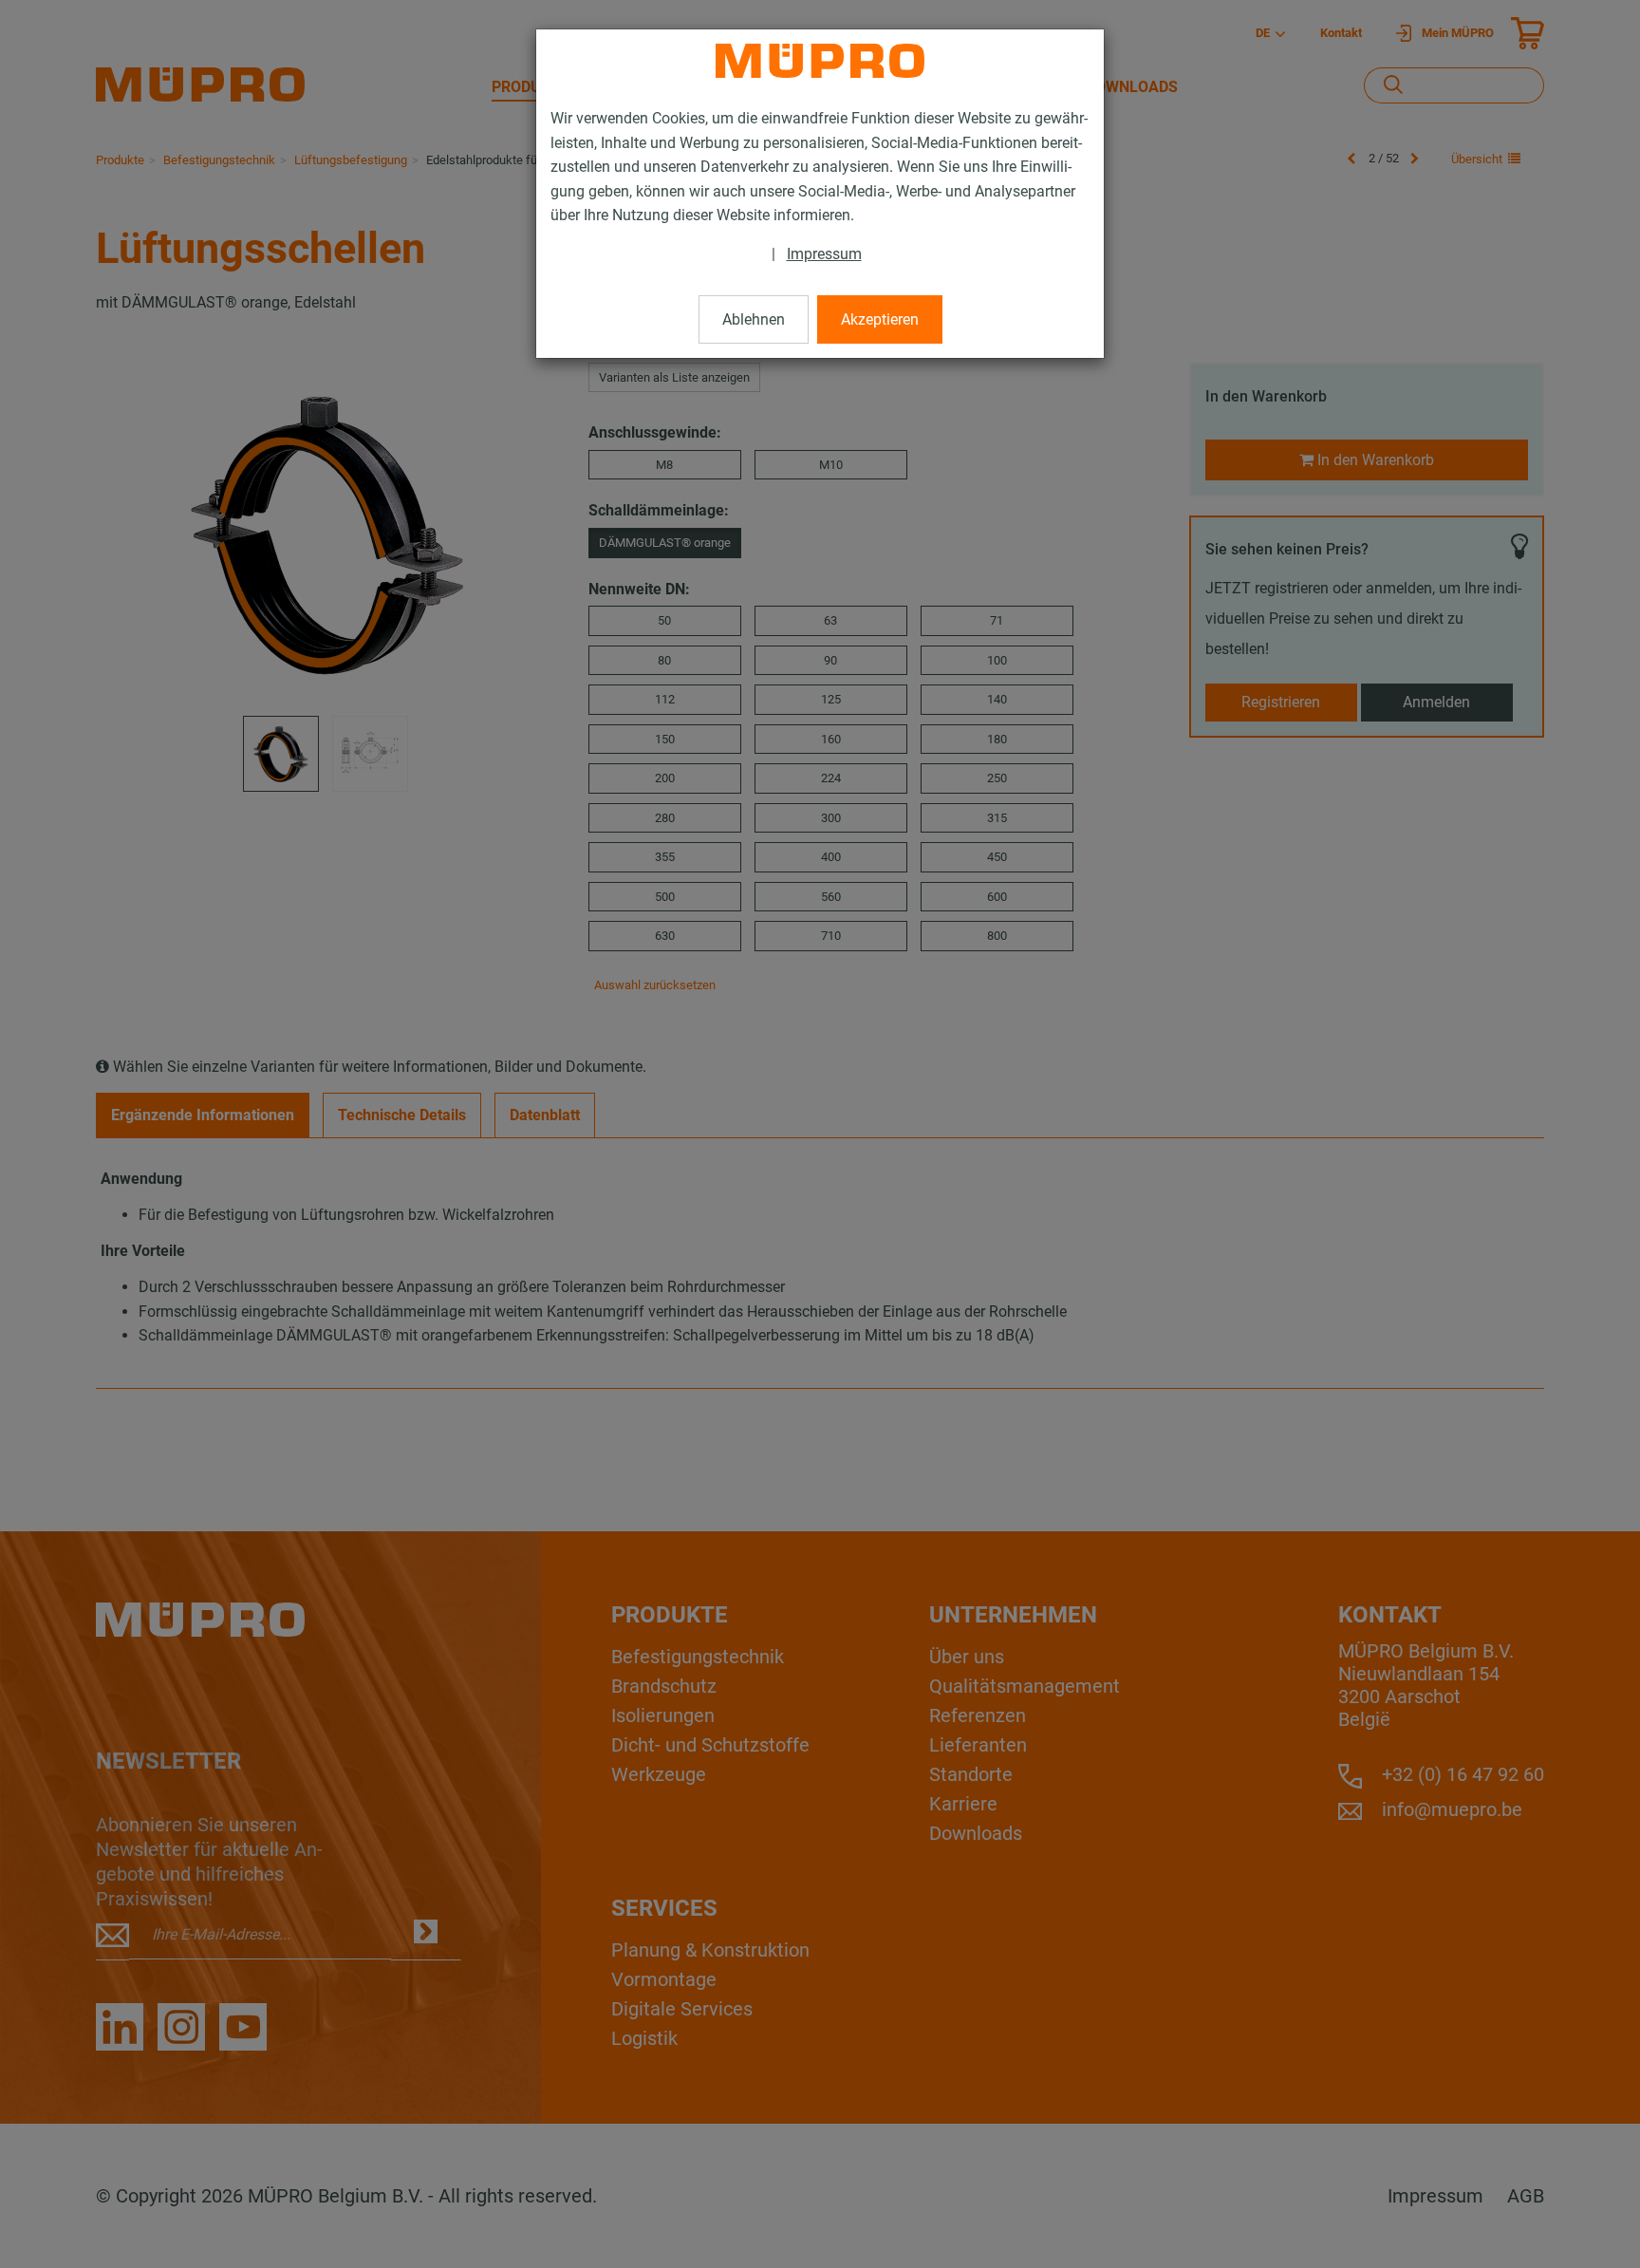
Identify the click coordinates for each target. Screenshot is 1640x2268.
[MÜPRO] (820, 61)
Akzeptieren (880, 319)
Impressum (824, 254)
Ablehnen (754, 319)
